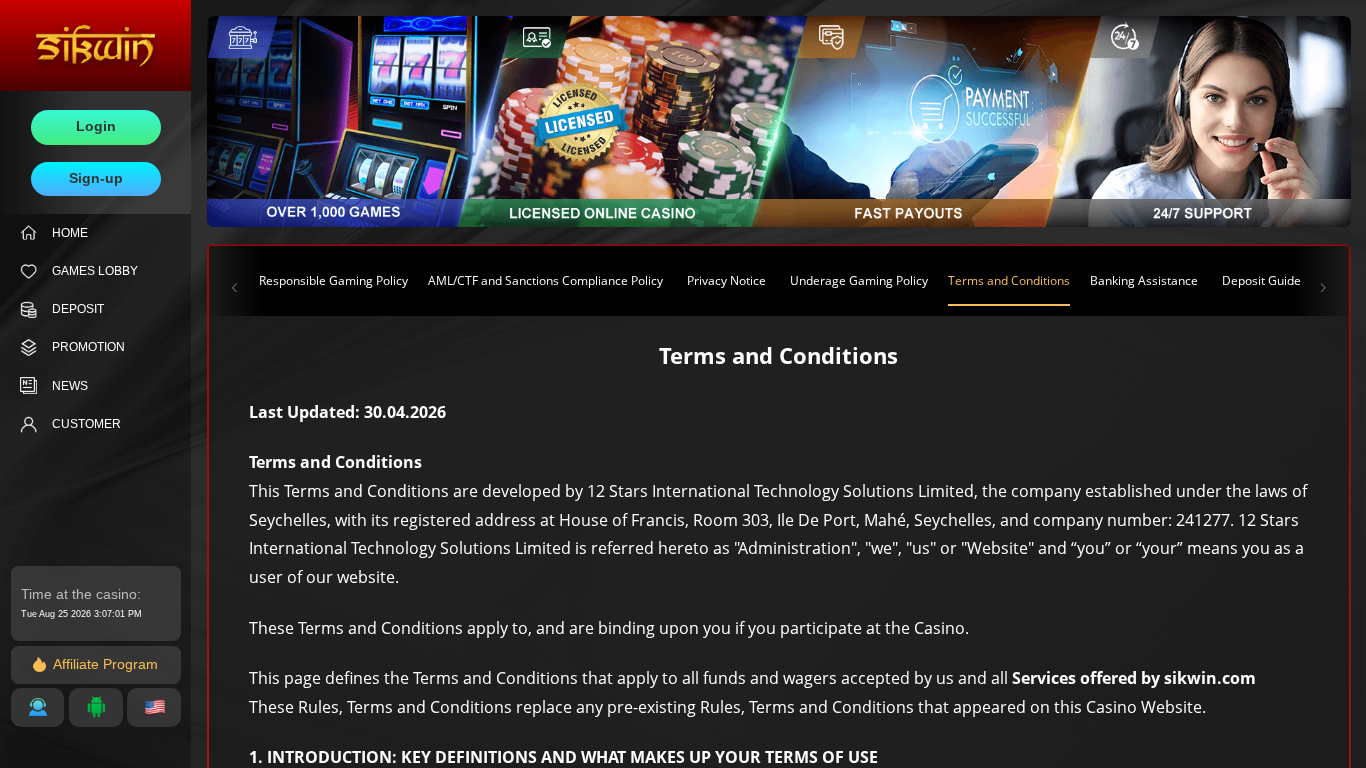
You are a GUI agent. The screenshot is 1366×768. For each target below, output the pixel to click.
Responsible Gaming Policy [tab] (333, 280)
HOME (70, 233)
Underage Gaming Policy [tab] (859, 280)
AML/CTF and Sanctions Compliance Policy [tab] (545, 280)
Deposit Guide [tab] (1261, 280)
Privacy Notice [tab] (726, 280)
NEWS (70, 386)
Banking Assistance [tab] (1144, 280)
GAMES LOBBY (95, 271)
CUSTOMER (86, 424)
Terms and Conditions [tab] (1009, 280)
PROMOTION (88, 347)
